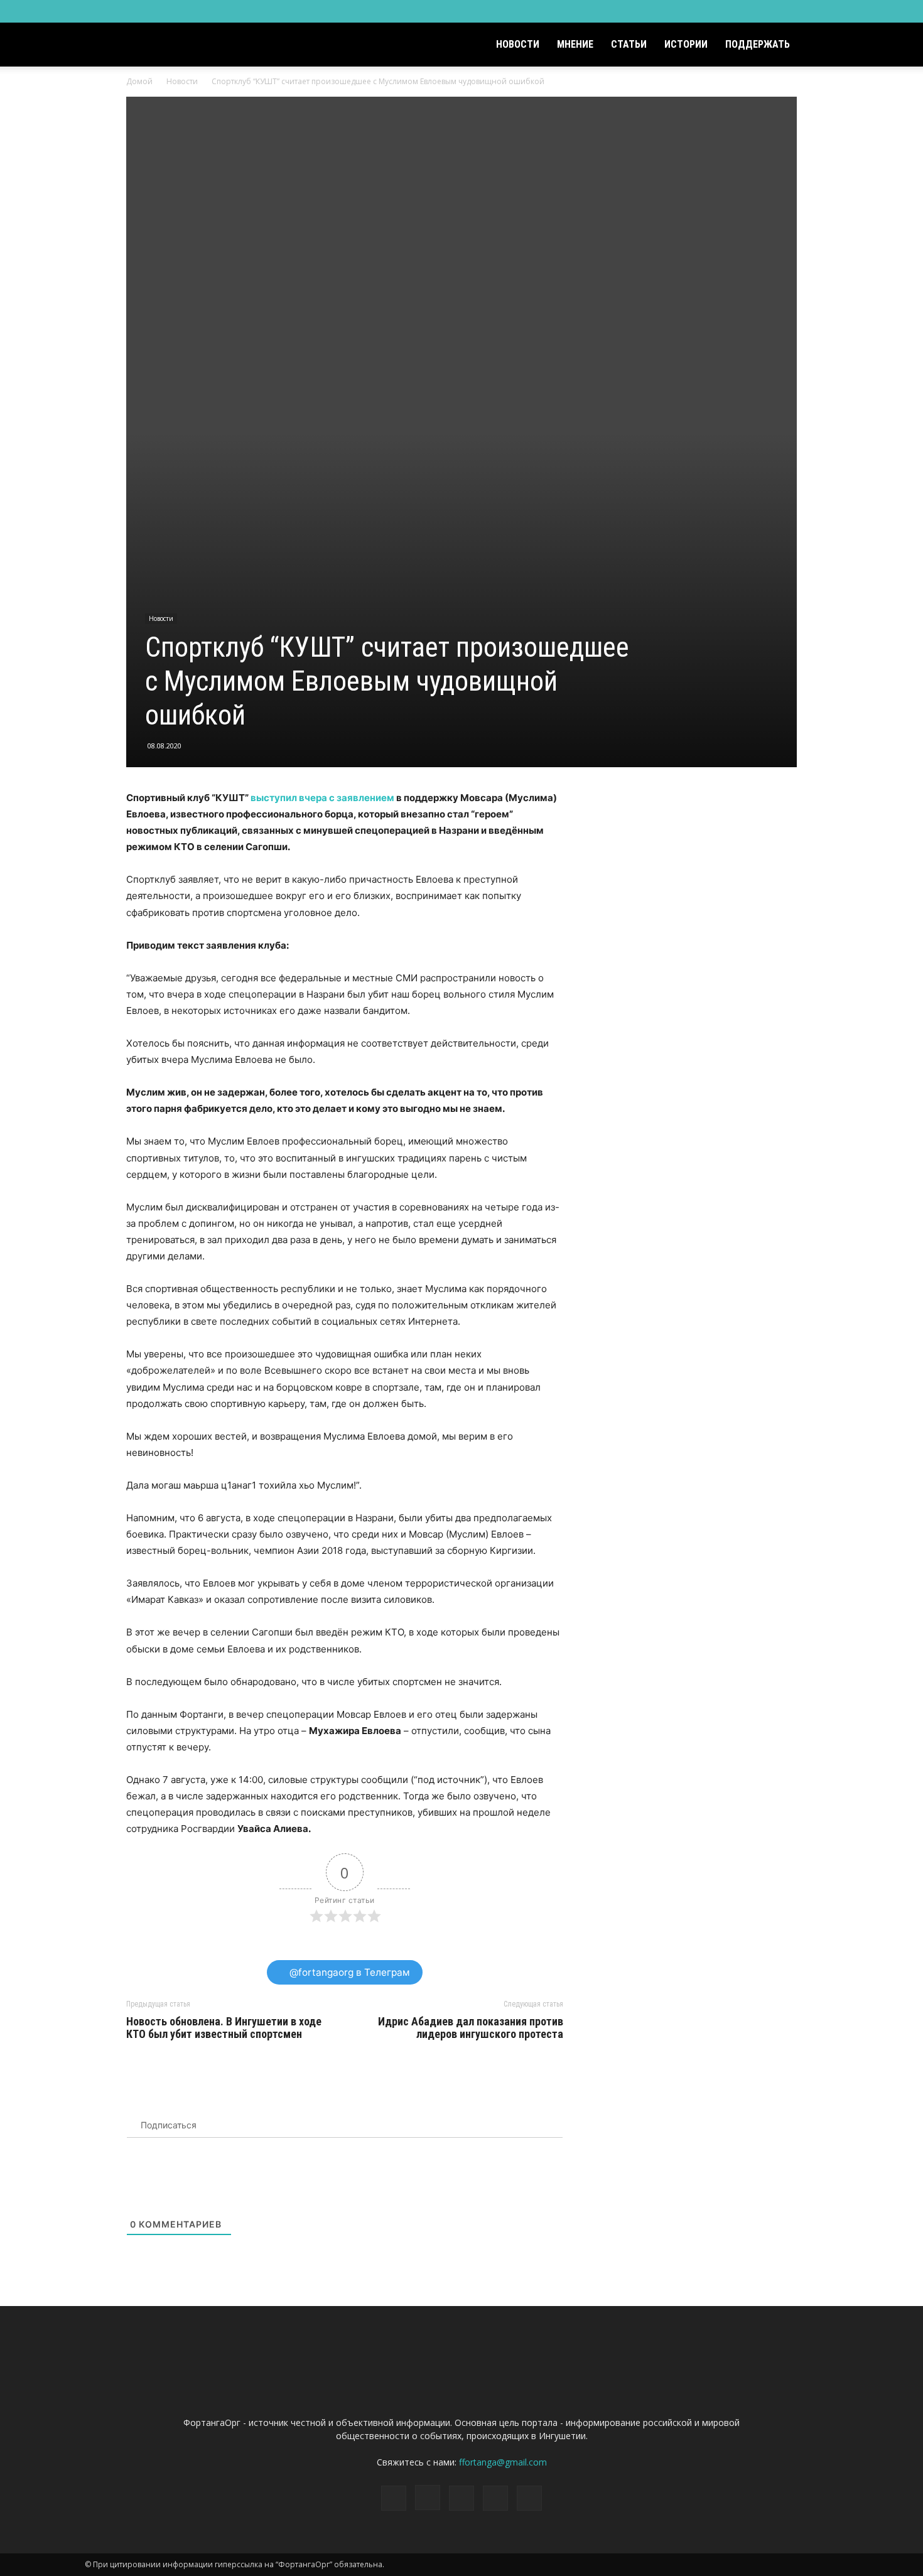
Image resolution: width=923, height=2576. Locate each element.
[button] (823, 46)
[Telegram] (787, 11)
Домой (139, 81)
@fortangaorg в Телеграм (348, 1972)
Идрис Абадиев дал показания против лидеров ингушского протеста (471, 2028)
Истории (686, 44)
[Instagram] (767, 11)
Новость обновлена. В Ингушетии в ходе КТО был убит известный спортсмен (224, 2028)
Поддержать (758, 44)
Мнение (575, 44)
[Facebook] (746, 11)
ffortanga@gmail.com (503, 2462)
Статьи (629, 44)
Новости (518, 44)
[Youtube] (829, 11)
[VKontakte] (808, 11)
